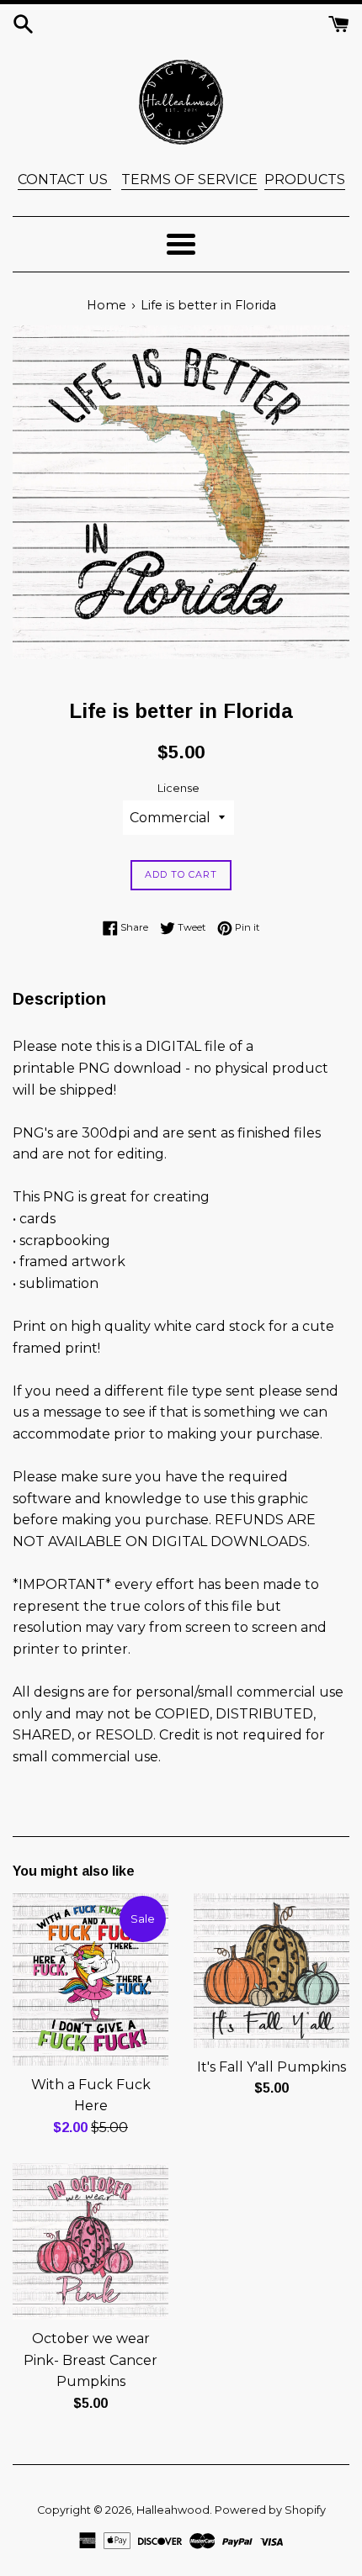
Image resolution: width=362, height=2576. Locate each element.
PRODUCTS (305, 179)
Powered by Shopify (270, 2510)
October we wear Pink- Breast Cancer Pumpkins (90, 2360)
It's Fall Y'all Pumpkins (271, 2067)
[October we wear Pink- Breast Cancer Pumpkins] (90, 2241)
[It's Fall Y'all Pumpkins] (271, 1971)
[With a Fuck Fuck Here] (90, 1979)
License (178, 788)
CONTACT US (64, 179)
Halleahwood (173, 2510)
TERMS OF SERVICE (189, 179)
